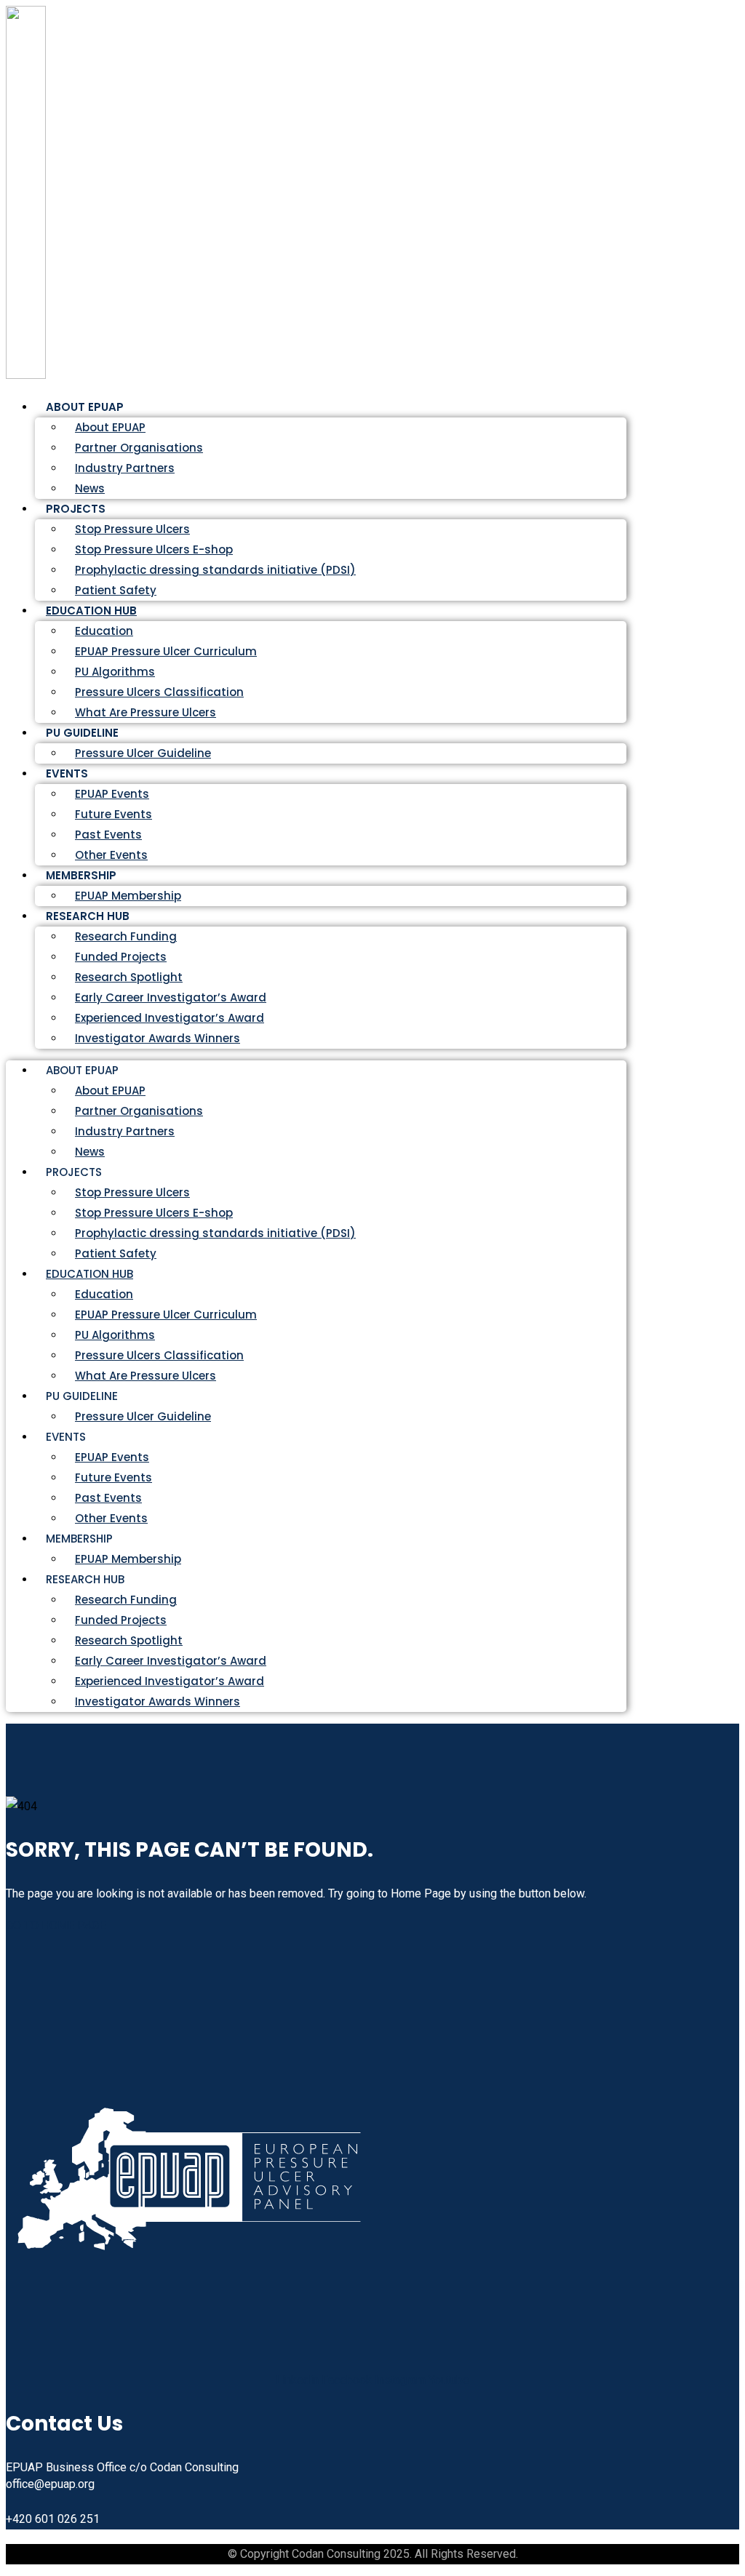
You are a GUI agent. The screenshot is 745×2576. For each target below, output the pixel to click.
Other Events (111, 1518)
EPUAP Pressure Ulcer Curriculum (166, 651)
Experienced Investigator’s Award (170, 1018)
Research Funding (126, 936)
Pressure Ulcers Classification (159, 692)
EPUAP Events (112, 794)
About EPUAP (110, 427)
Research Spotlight (129, 977)
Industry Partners (125, 468)
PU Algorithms (115, 672)
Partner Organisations (139, 448)
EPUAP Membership (128, 1559)
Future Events (113, 814)
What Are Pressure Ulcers (146, 712)
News (90, 1152)
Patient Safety (116, 1253)
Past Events (108, 835)
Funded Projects (121, 957)
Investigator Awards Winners (158, 1038)
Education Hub (91, 611)
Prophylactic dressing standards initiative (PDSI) (215, 570)
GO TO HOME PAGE (56, 1925)
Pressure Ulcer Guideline (143, 753)
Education (104, 631)
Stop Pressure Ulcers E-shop (154, 549)
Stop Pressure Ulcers (132, 529)
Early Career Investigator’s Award (171, 997)
